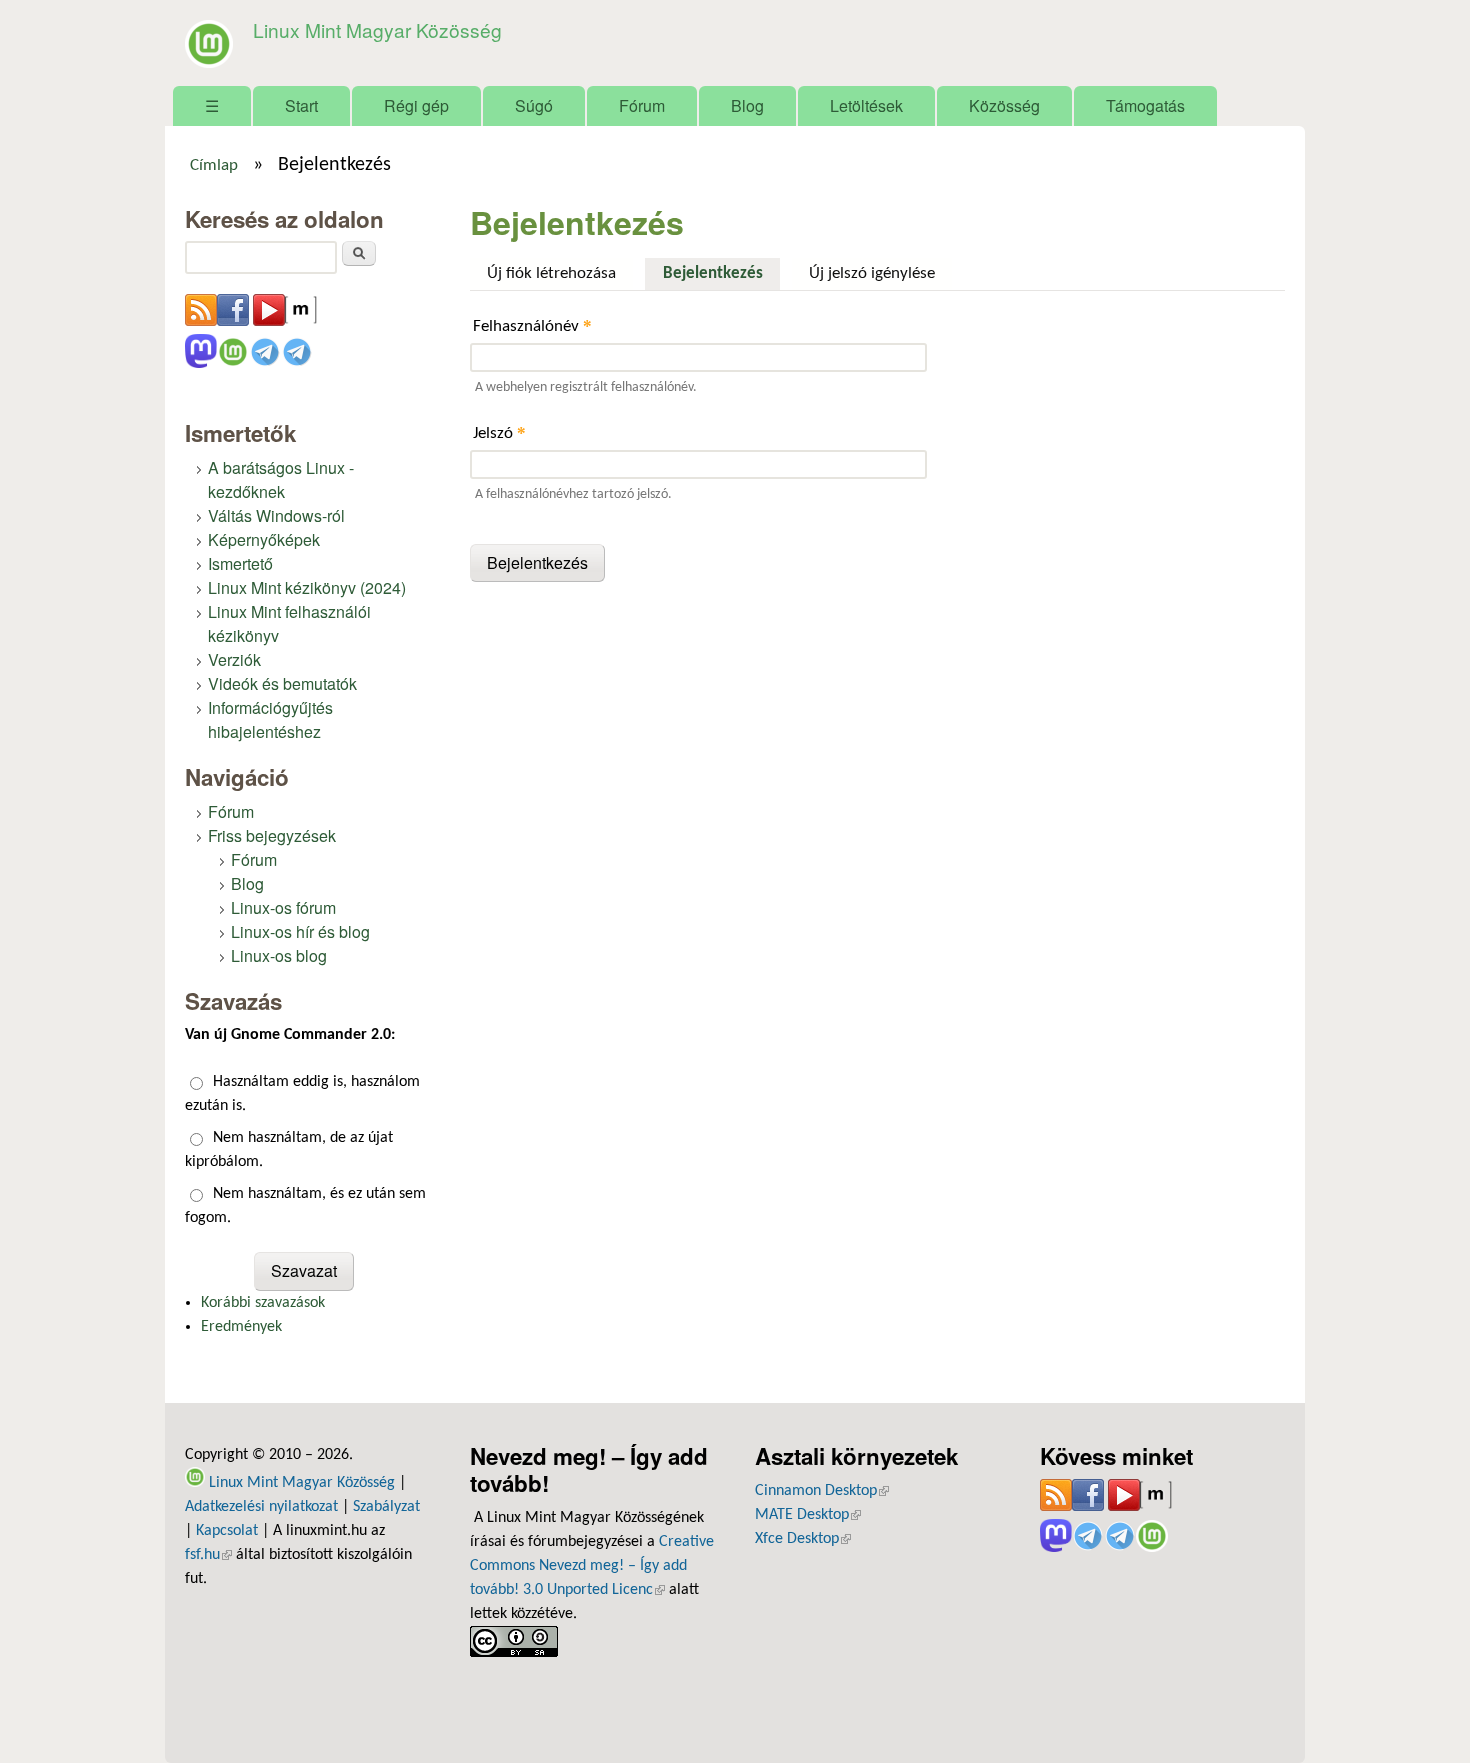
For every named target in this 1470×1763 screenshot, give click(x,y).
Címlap (214, 166)
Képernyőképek (264, 539)
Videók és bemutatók (282, 683)
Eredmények (241, 1327)
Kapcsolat (227, 1531)
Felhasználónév (532, 325)
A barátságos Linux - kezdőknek (281, 479)
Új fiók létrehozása (551, 273)
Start (301, 105)
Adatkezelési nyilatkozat (261, 1507)
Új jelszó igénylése (872, 273)
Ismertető (240, 563)
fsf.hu (208, 1555)
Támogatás (1145, 105)
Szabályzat (386, 1507)
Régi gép (416, 105)
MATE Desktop (808, 1515)
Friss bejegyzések (272, 835)
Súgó (534, 105)
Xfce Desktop (803, 1539)
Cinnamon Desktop (822, 1491)
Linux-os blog (279, 955)
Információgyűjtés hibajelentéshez (270, 719)
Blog (747, 105)
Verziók (234, 659)
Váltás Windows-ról (276, 515)
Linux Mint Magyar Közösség (377, 29)
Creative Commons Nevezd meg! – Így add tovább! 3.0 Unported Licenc (592, 1566)
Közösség (1004, 105)
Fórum (642, 105)
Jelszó (499, 432)
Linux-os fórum (283, 907)
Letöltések (866, 105)
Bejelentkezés (721, 273)
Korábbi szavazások (263, 1303)
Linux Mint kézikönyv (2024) (307, 587)
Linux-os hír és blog (300, 931)
